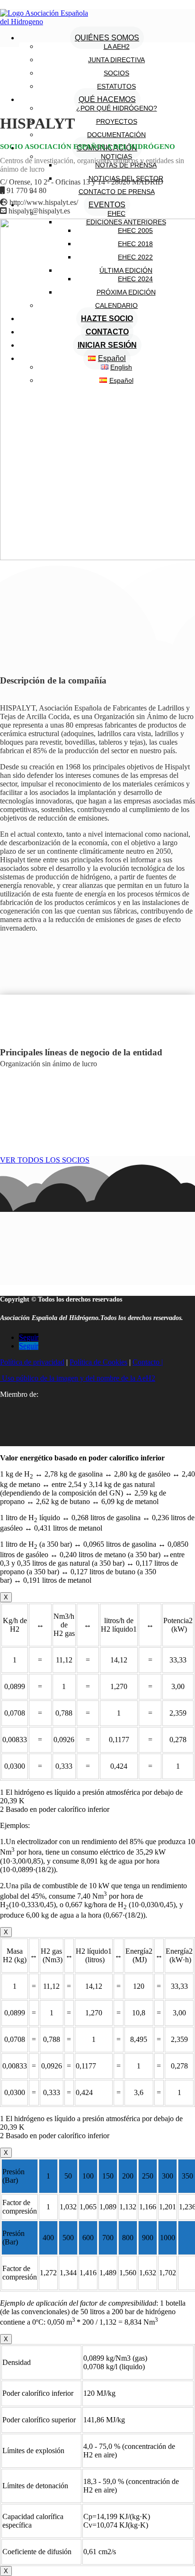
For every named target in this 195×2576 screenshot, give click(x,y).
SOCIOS (116, 73)
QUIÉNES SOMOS (107, 38)
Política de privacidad (32, 1362)
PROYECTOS (117, 121)
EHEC (116, 213)
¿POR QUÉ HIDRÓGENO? (117, 108)
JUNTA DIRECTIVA (116, 60)
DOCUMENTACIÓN (116, 135)
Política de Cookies (98, 1362)
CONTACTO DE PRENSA (117, 192)
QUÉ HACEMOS (107, 99)
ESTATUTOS (116, 86)
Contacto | (148, 1362)
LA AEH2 (117, 46)
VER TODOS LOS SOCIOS (45, 1160)
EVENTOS (107, 205)
